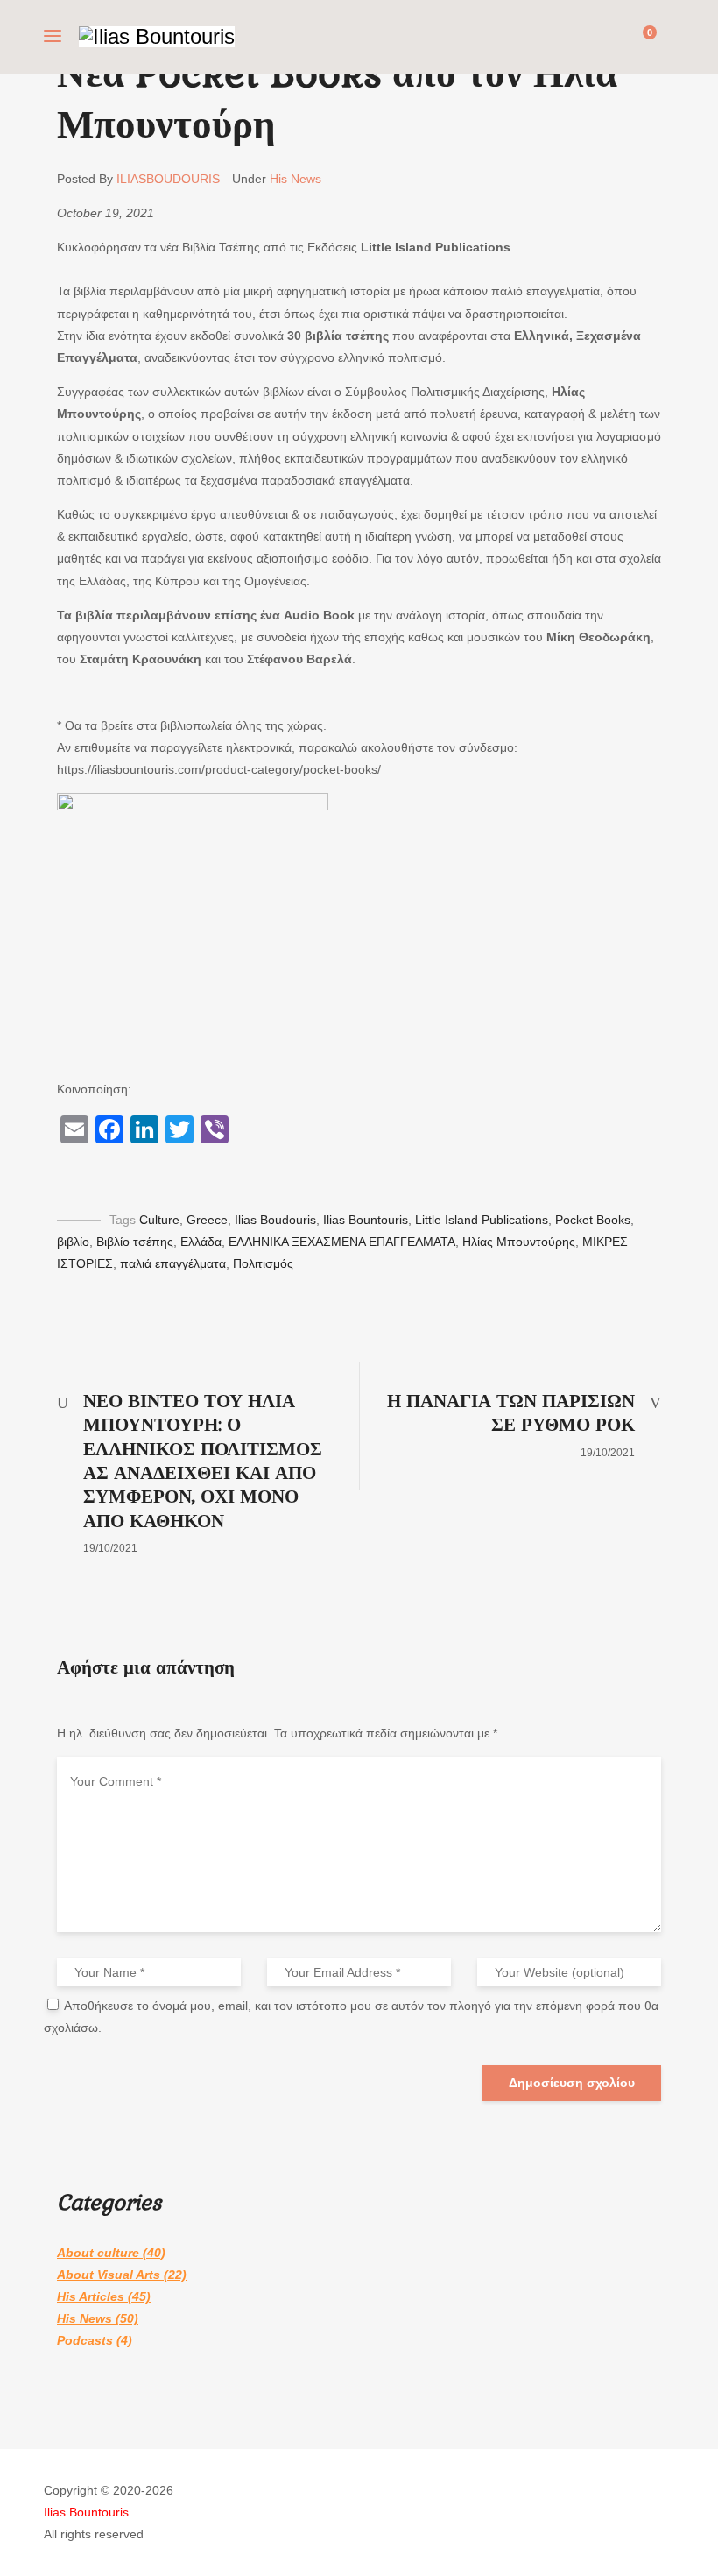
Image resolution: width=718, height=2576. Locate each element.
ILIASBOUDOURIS (168, 179)
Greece (207, 1220)
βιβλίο (73, 1242)
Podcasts (85, 2340)
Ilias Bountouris (366, 1220)
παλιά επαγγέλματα (173, 1263)
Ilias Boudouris (275, 1220)
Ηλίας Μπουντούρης (519, 1242)
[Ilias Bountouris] (157, 37)
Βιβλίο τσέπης (135, 1242)
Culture (159, 1220)
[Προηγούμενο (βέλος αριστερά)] (31, 1288)
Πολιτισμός (263, 1263)
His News (296, 179)
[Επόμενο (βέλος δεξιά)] (687, 1288)
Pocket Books (593, 1220)
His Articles (91, 2296)
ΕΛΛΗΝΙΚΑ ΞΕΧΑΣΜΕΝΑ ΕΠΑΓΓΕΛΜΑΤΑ (342, 1242)
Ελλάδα (201, 1242)
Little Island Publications (482, 1220)
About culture (98, 2253)
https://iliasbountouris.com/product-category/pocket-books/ (219, 769)
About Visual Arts (109, 2275)
